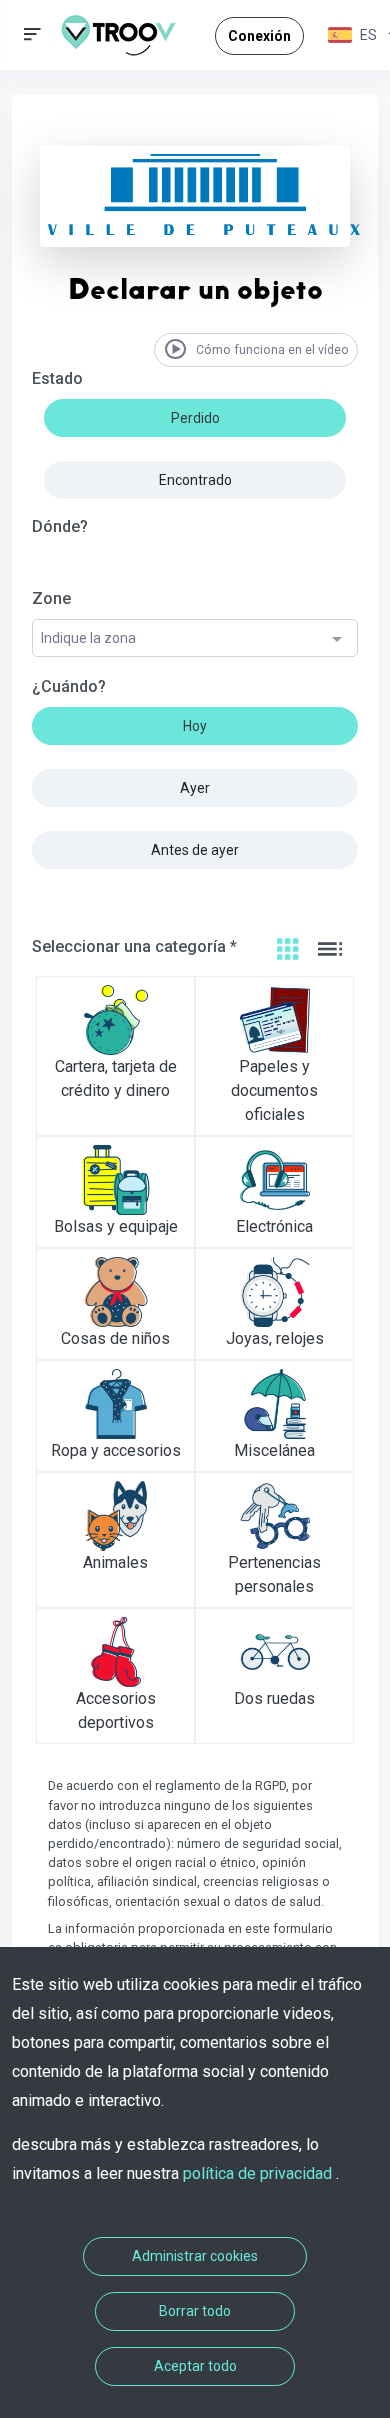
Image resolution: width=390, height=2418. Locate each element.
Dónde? (60, 526)
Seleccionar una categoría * (134, 946)
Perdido (195, 418)
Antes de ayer (195, 850)
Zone (51, 598)
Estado (57, 378)
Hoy (195, 726)
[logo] (126, 35)
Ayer (195, 788)
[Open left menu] (32, 34)
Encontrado (195, 480)
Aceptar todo (195, 2366)
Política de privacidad (259, 2173)
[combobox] (195, 639)
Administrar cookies (195, 2256)
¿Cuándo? (69, 686)
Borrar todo (195, 2311)
